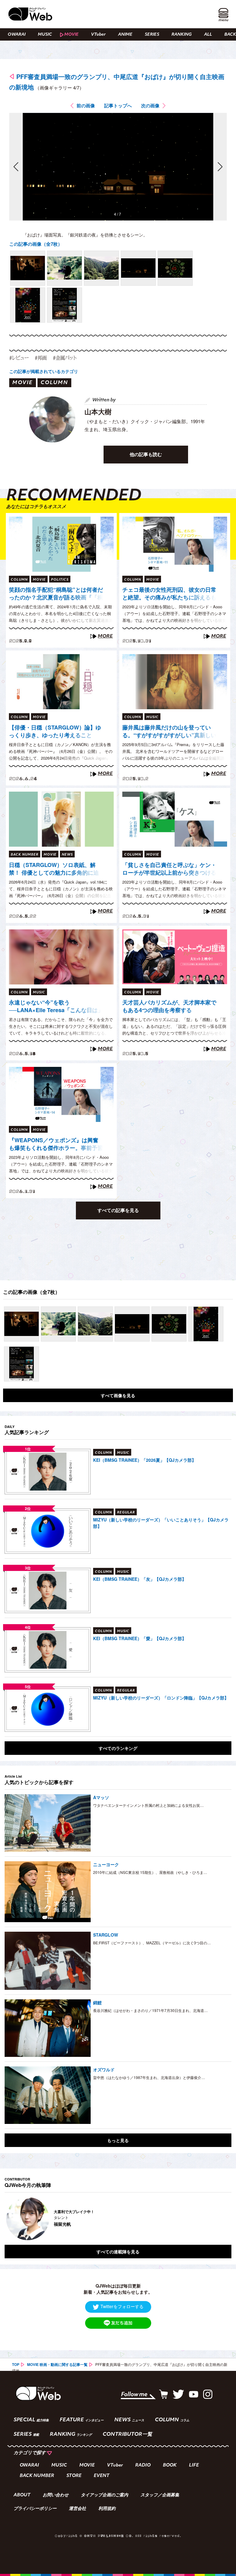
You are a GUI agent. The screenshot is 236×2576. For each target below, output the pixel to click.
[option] (118, 2219)
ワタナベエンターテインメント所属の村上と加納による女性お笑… (148, 1805)
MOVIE (71, 35)
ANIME (125, 35)
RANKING (182, 35)
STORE (74, 2476)
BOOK (170, 2465)
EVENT (102, 2476)
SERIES (152, 35)
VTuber (98, 35)
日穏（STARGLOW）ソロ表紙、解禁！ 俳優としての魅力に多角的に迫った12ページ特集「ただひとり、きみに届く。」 (54, 869)
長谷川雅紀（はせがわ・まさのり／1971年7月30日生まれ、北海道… (150, 2010)
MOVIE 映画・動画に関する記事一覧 (57, 2364)
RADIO (143, 2465)
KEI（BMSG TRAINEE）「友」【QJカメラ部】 (140, 1579)
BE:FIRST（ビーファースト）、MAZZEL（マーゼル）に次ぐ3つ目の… (152, 1943)
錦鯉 (97, 2002)
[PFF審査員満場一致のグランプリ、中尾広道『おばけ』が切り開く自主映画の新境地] (28, 268)
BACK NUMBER (37, 2476)
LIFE (194, 2465)
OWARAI (17, 35)
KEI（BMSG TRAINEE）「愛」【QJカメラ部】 (140, 1638)
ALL (208, 35)
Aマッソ (101, 1797)
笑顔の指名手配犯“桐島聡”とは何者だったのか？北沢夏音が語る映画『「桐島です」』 (56, 594)
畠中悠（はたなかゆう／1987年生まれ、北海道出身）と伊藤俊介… (149, 2077)
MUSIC (45, 35)
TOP (16, 2364)
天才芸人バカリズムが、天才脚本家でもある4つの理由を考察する (169, 1006)
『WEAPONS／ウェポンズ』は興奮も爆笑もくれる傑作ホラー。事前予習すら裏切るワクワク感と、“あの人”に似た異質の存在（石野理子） (56, 1144)
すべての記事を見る (118, 1210)
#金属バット (65, 358)
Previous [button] (11, 2219)
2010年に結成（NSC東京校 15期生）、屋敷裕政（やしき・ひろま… (150, 1872)
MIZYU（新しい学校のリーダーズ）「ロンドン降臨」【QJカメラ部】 (161, 1698)
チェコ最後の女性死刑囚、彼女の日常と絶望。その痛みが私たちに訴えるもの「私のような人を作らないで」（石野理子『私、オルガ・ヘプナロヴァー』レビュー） (169, 594)
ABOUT (22, 2495)
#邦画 (41, 358)
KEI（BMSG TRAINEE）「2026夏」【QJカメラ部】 (145, 1460)
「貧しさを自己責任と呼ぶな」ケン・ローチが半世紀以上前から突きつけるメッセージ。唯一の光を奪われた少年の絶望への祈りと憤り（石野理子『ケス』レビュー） (169, 869)
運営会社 (77, 2509)
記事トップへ (118, 105)
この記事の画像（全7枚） (36, 244)
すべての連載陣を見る (118, 2252)
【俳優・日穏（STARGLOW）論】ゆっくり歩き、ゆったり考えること (55, 731)
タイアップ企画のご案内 (104, 2495)
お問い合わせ (56, 2495)
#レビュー (19, 358)
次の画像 (150, 105)
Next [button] (221, 2219)
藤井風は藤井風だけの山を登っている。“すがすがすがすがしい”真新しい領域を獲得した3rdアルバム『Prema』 (169, 732)
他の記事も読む (146, 454)
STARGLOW (106, 1935)
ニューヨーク (106, 1864)
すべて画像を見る (118, 1395)
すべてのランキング (118, 1748)
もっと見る (118, 2140)
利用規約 (107, 2509)
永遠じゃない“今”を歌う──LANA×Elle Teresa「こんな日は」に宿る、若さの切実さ (56, 1007)
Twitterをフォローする (122, 2306)
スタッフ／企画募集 (160, 2495)
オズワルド (104, 2069)
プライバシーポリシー (35, 2509)
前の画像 (86, 105)
